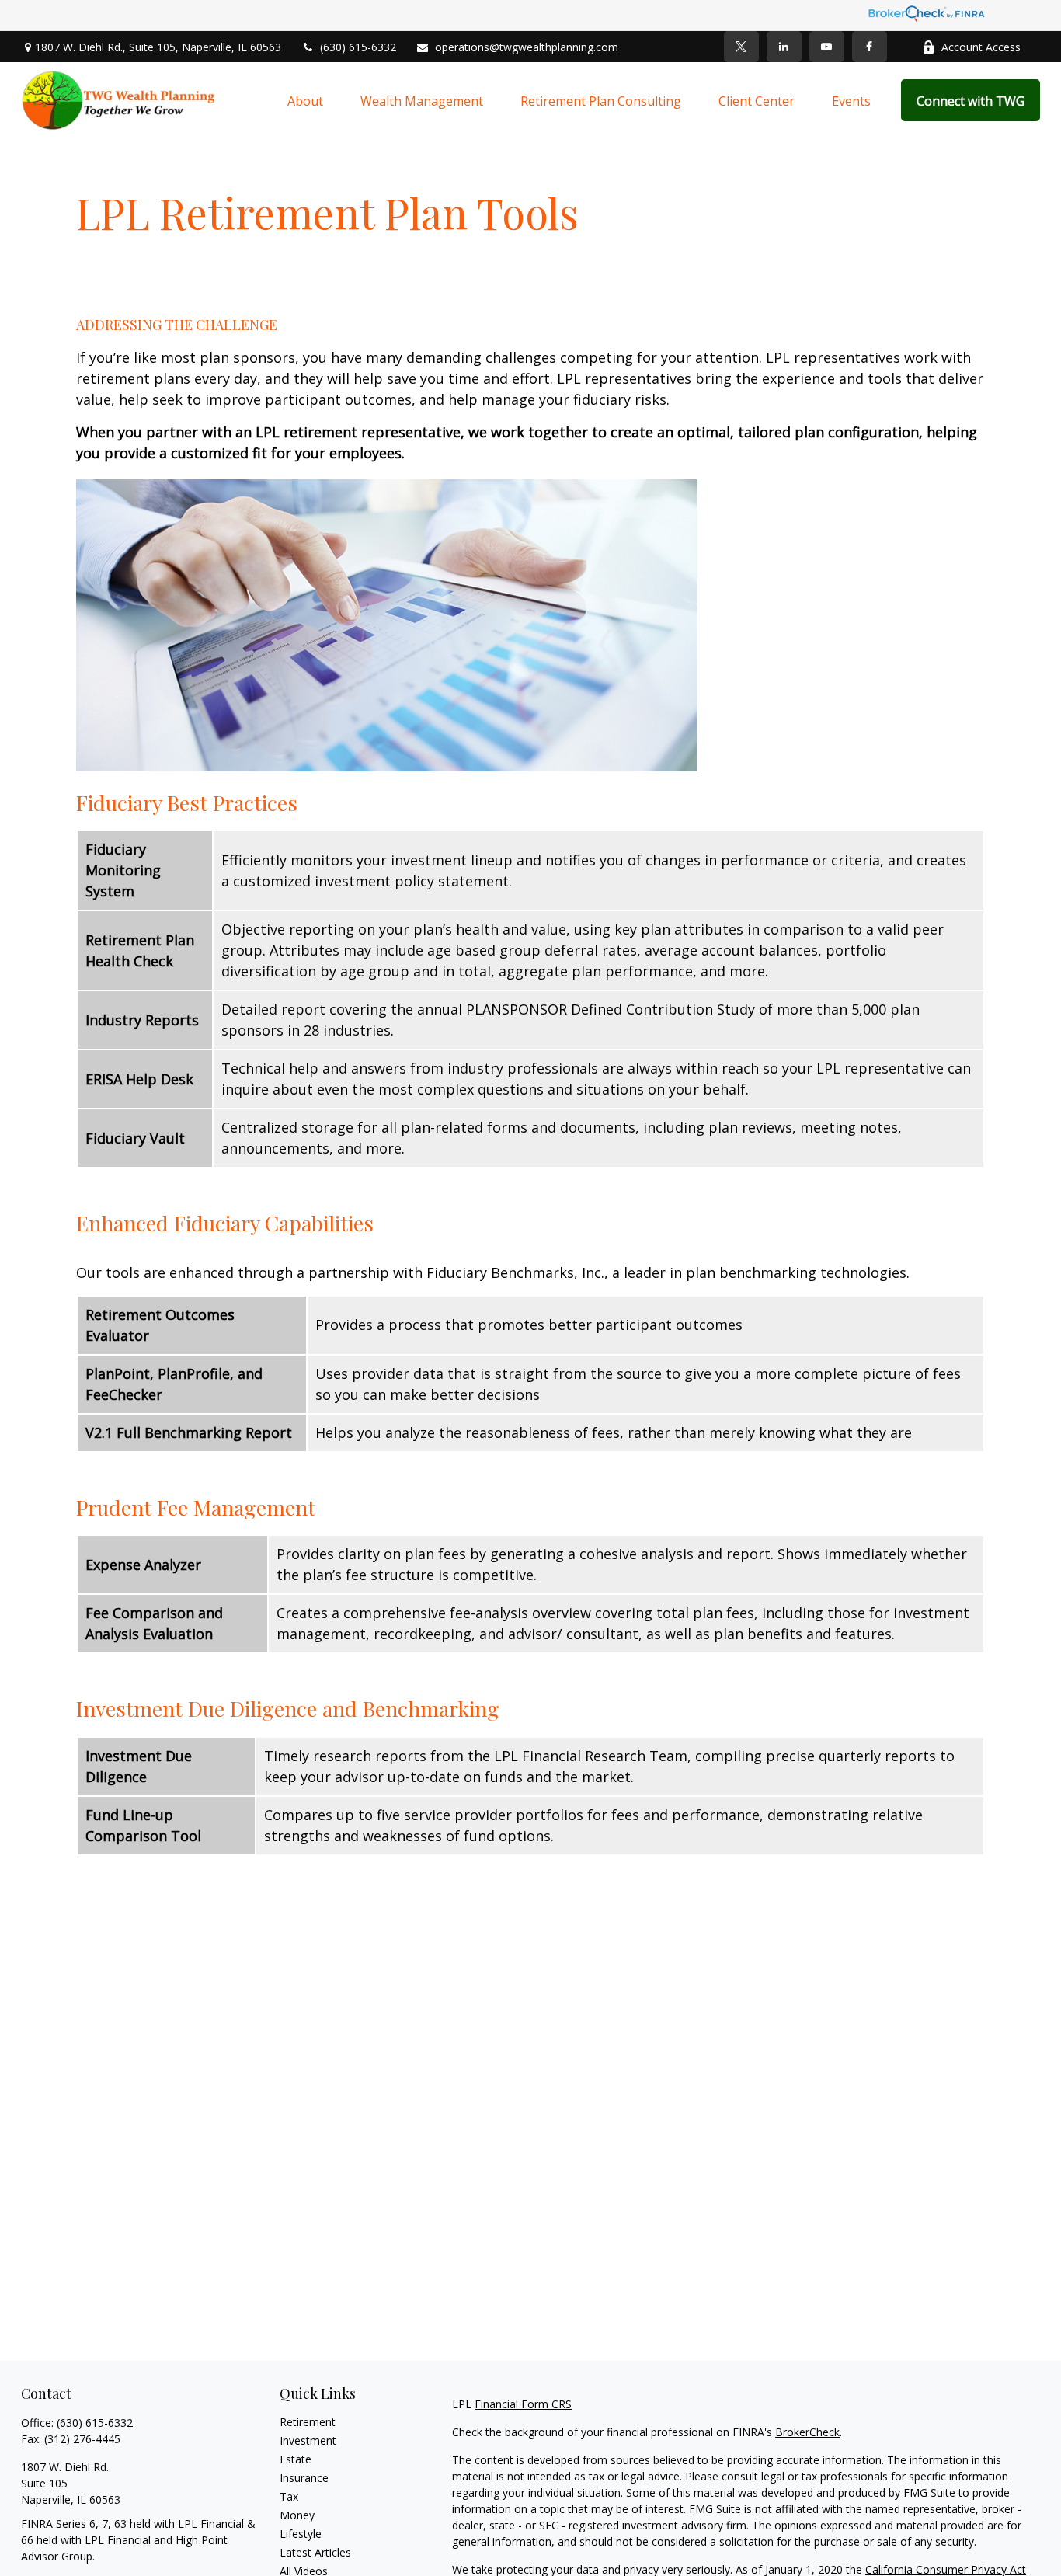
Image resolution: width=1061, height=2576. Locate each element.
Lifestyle (301, 2534)
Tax (289, 2496)
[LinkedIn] (784, 47)
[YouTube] (827, 47)
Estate (296, 2459)
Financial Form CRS (523, 2404)
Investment (308, 2440)
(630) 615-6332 (358, 47)
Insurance (304, 2478)
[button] (305, 100)
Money (297, 2515)
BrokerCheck (807, 2432)
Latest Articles (315, 2552)
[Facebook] (870, 47)
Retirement (308, 2422)
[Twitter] (741, 47)
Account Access (981, 47)
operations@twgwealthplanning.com (527, 47)
